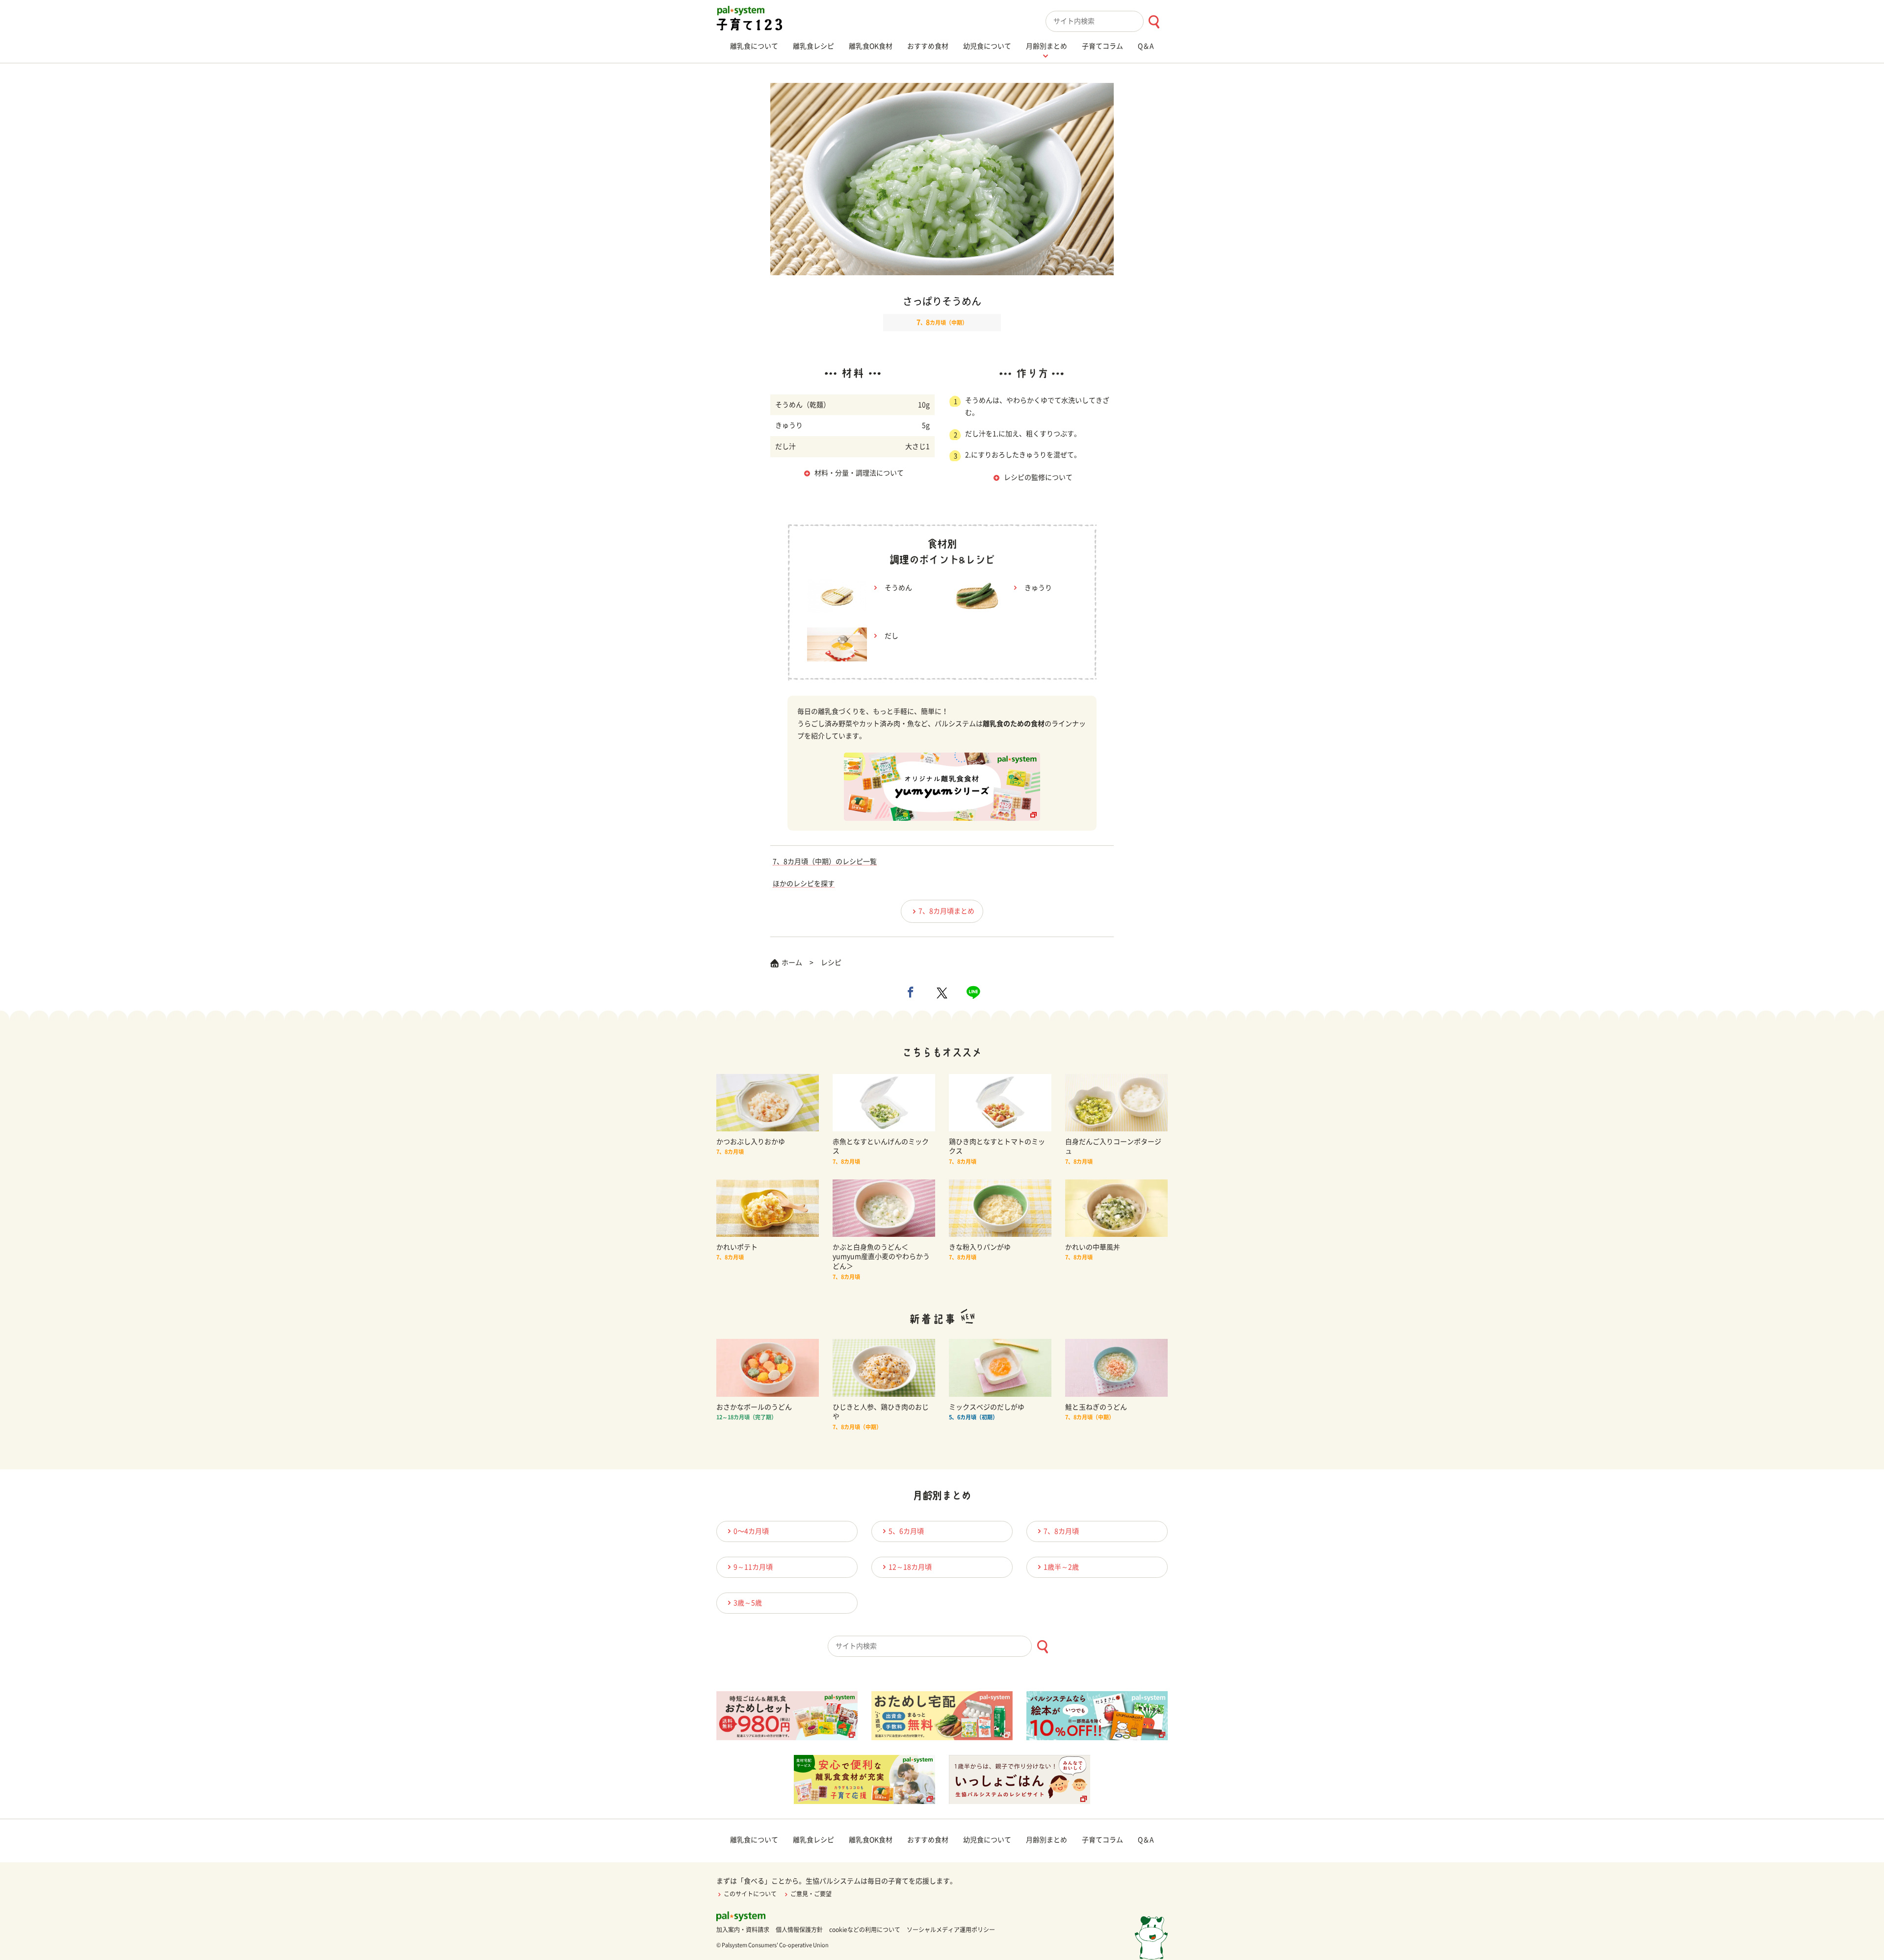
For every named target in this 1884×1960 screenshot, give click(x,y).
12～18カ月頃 (910, 1567)
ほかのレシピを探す (804, 884)
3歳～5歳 (748, 1603)
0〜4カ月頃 (751, 1531)
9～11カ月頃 (753, 1567)
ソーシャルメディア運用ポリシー (951, 1930)
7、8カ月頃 (1061, 1531)
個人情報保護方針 (799, 1930)
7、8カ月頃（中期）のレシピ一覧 (825, 862)
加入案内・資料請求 (743, 1930)
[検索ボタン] (1154, 22)
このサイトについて (750, 1894)
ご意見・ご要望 (811, 1894)
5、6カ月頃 (906, 1531)
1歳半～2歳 (1061, 1567)
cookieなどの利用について (865, 1930)
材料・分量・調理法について (859, 473)
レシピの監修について (1038, 477)
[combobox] (1107, 21)
